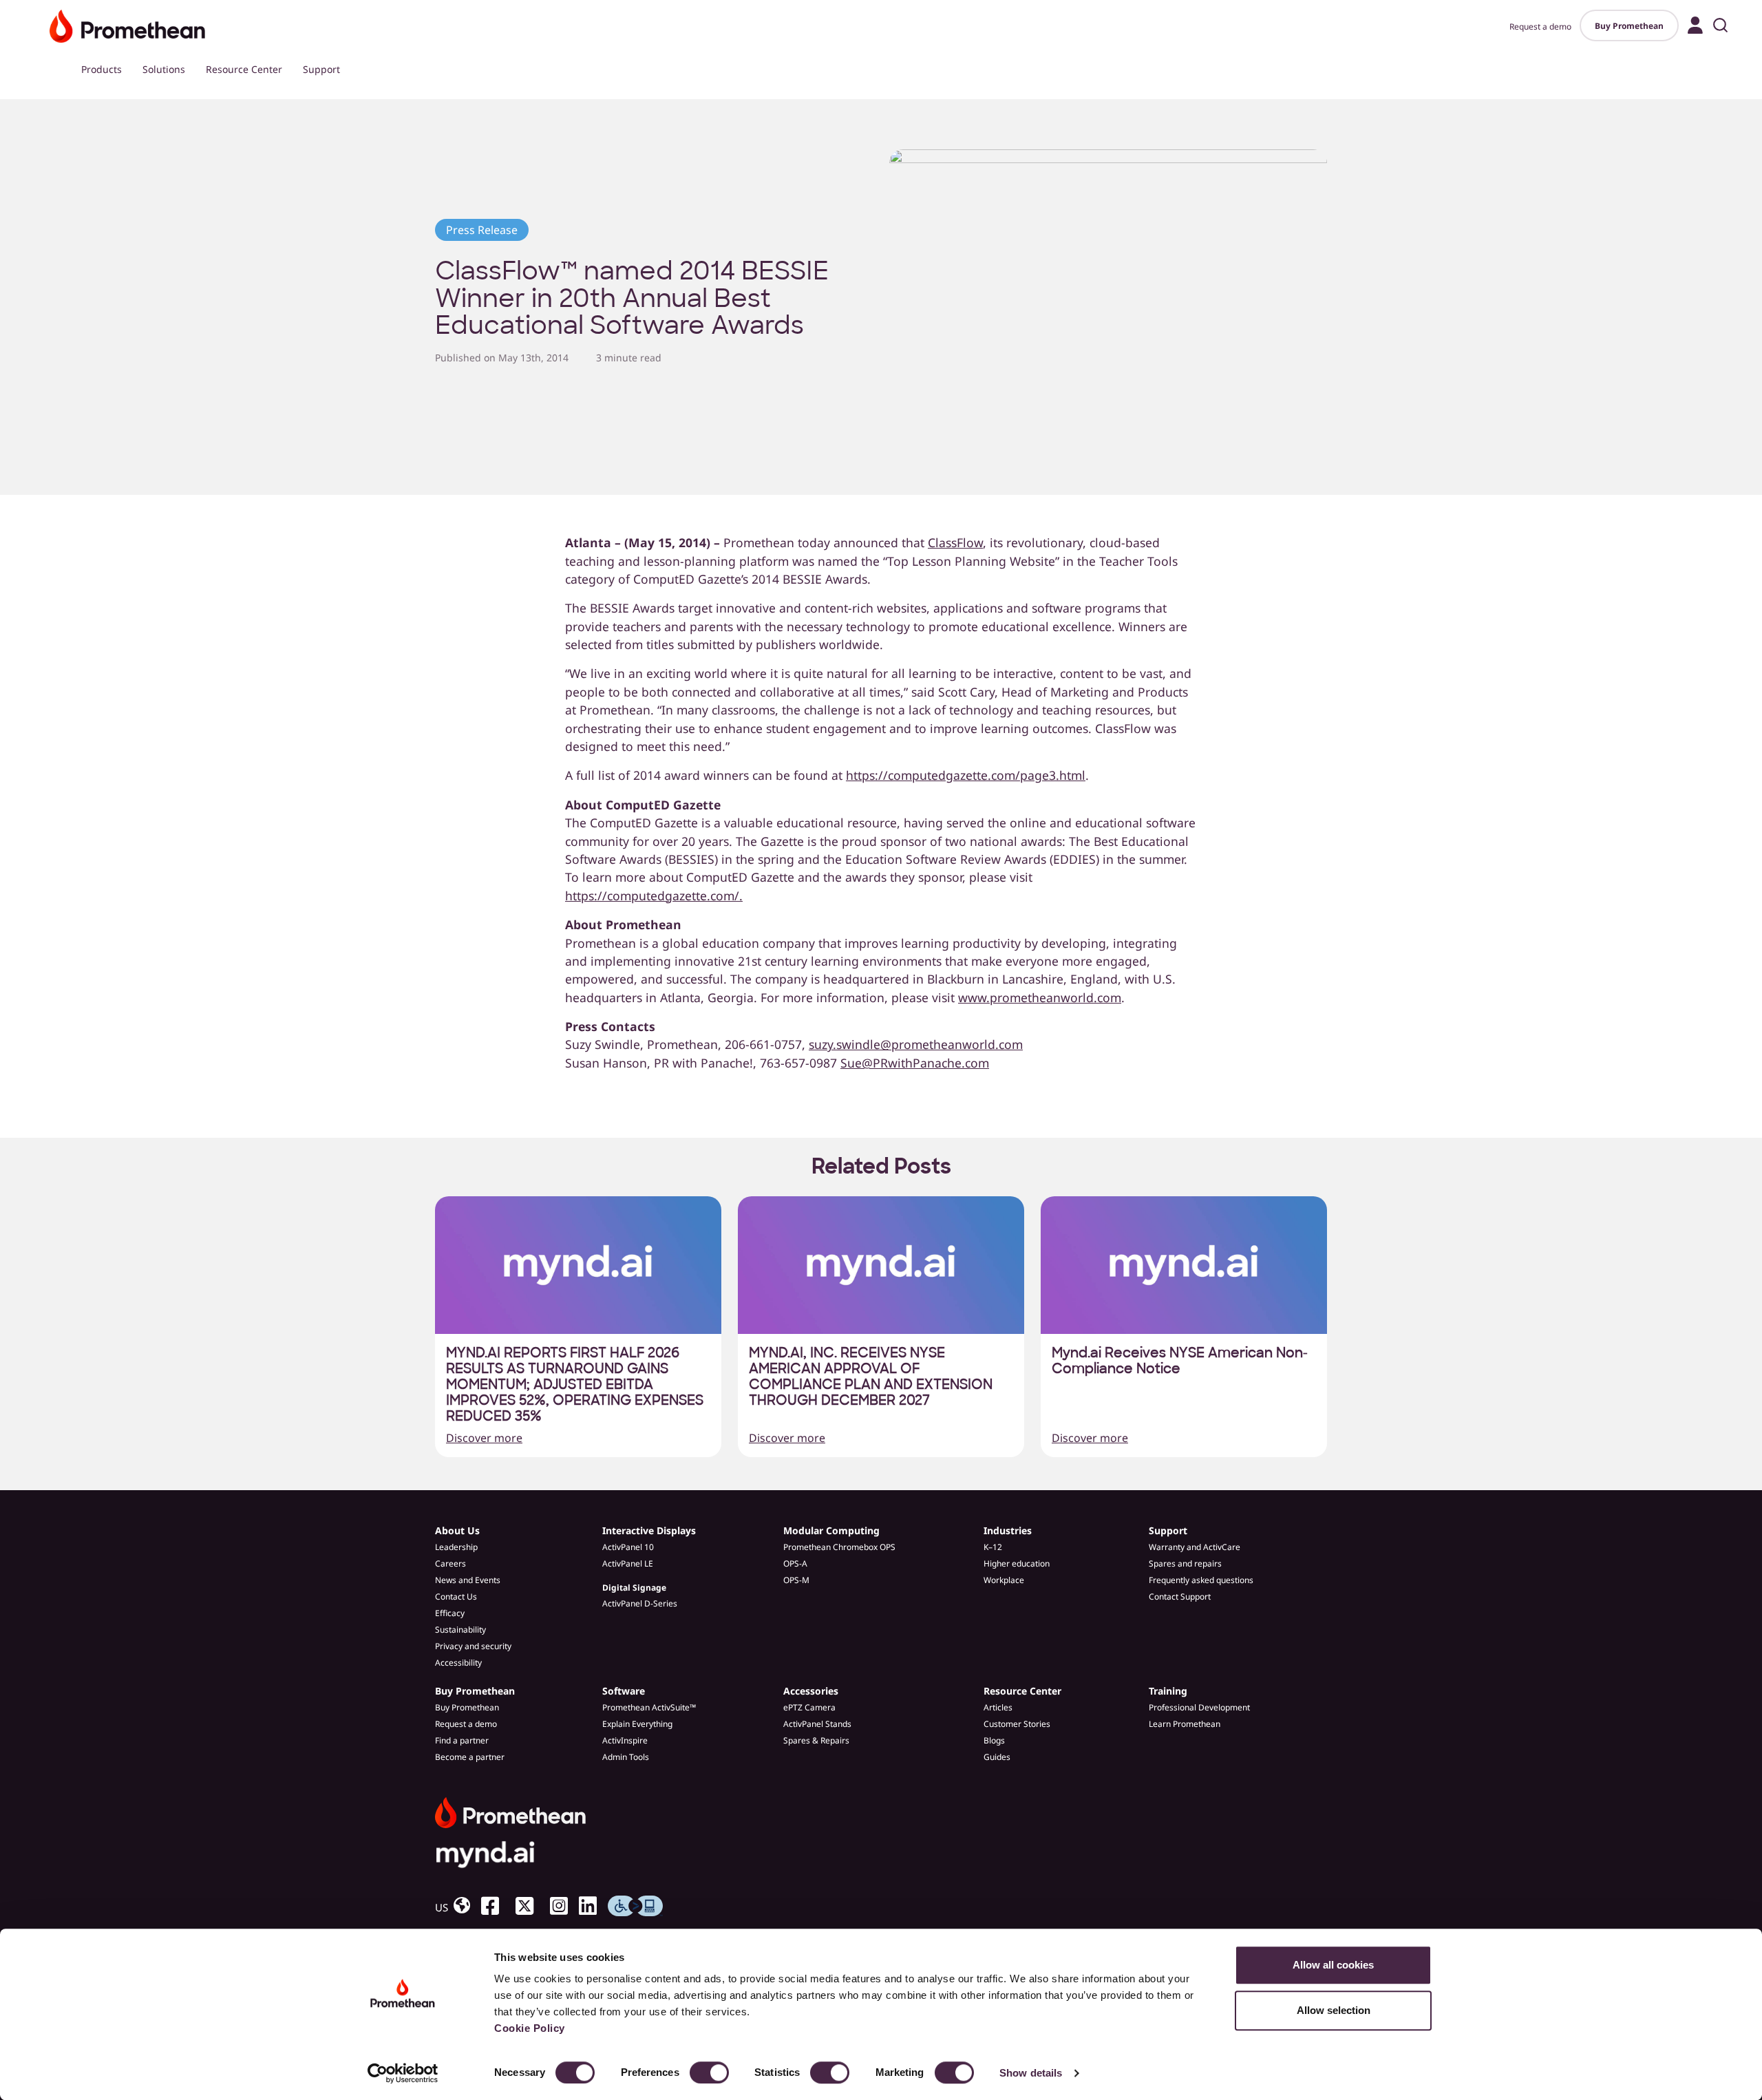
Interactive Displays (649, 1530)
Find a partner (462, 1740)
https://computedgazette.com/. (654, 895)
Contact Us (456, 1597)
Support (321, 69)
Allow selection (1334, 2010)
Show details (1031, 2073)
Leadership (456, 1547)
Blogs (994, 1740)
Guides (997, 1757)
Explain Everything (637, 1724)
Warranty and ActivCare (1195, 1547)
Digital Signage (634, 1588)
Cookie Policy (530, 2028)
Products (102, 69)
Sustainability (460, 1630)
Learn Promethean (1185, 1724)
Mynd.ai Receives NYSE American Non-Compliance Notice (1180, 1361)
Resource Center (244, 69)
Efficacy (450, 1613)
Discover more (484, 1438)
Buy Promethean (1629, 26)
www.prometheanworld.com (1040, 997)
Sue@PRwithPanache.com (915, 1063)
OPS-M (796, 1580)
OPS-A (795, 1563)
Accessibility (458, 1663)
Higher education (1017, 1563)
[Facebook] (496, 1906)
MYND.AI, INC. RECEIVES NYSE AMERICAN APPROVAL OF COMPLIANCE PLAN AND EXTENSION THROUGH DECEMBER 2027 (871, 1377)
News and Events (468, 1580)
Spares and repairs (1185, 1563)
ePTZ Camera (809, 1707)
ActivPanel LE (628, 1563)
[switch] (709, 2072)
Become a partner (470, 1757)
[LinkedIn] (593, 1906)
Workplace (1004, 1580)
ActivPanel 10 (628, 1547)
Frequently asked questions (1201, 1580)
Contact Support (1180, 1597)
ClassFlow (955, 542)
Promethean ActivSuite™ (649, 1707)
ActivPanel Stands (817, 1724)
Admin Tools (626, 1757)
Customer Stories (1017, 1724)
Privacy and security (473, 1646)
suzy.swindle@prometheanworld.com (916, 1044)
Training (1168, 1691)
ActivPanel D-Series (640, 1603)
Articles (998, 1707)
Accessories (811, 1691)
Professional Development (1199, 1707)
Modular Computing (831, 1530)
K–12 (993, 1547)
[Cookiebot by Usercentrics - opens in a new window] (403, 2073)
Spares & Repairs (816, 1740)
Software (624, 1691)
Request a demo (1540, 26)
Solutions (164, 69)
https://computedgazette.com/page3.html (966, 775)
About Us (457, 1530)
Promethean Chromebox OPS (839, 1547)
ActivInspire (625, 1740)
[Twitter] (530, 1906)
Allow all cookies (1333, 1965)
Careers (450, 1563)
